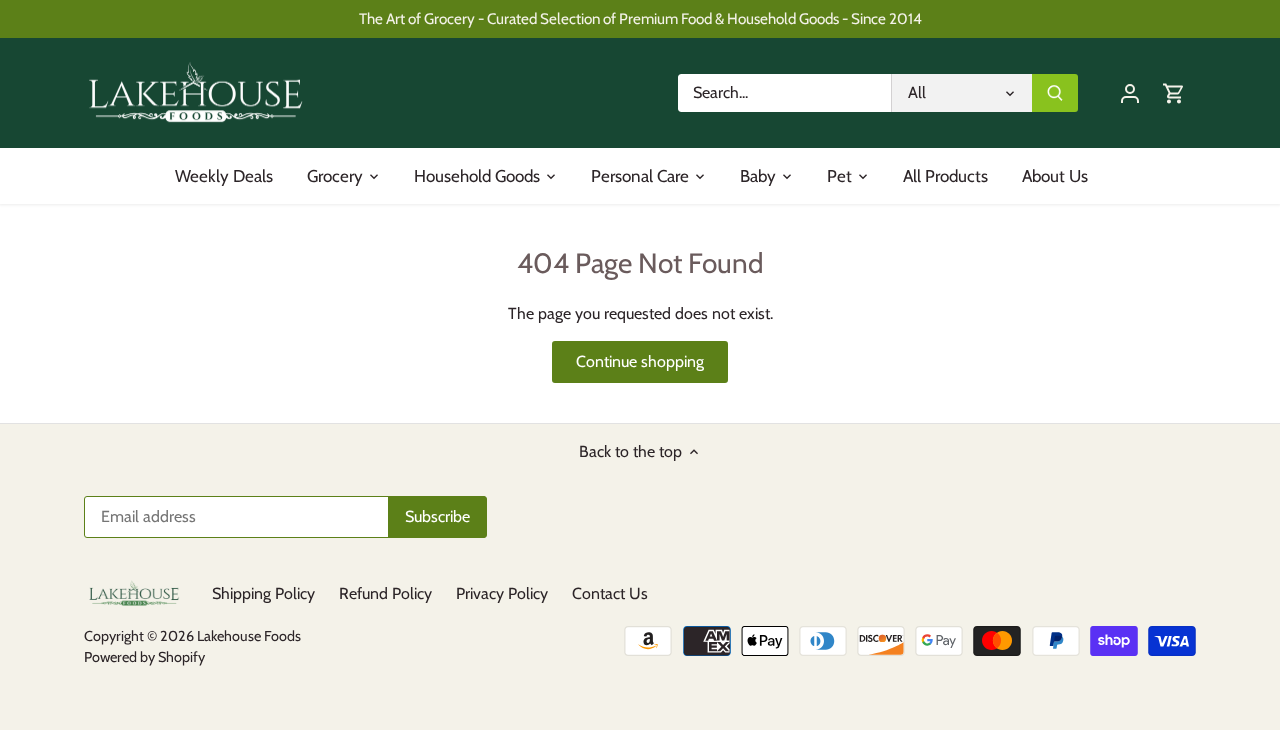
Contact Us (610, 593)
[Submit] (1055, 93)
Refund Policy (385, 593)
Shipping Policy (263, 593)
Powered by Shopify (144, 657)
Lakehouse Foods (249, 636)
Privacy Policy (502, 593)
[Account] (1130, 92)
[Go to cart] (1174, 92)
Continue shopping (640, 361)
